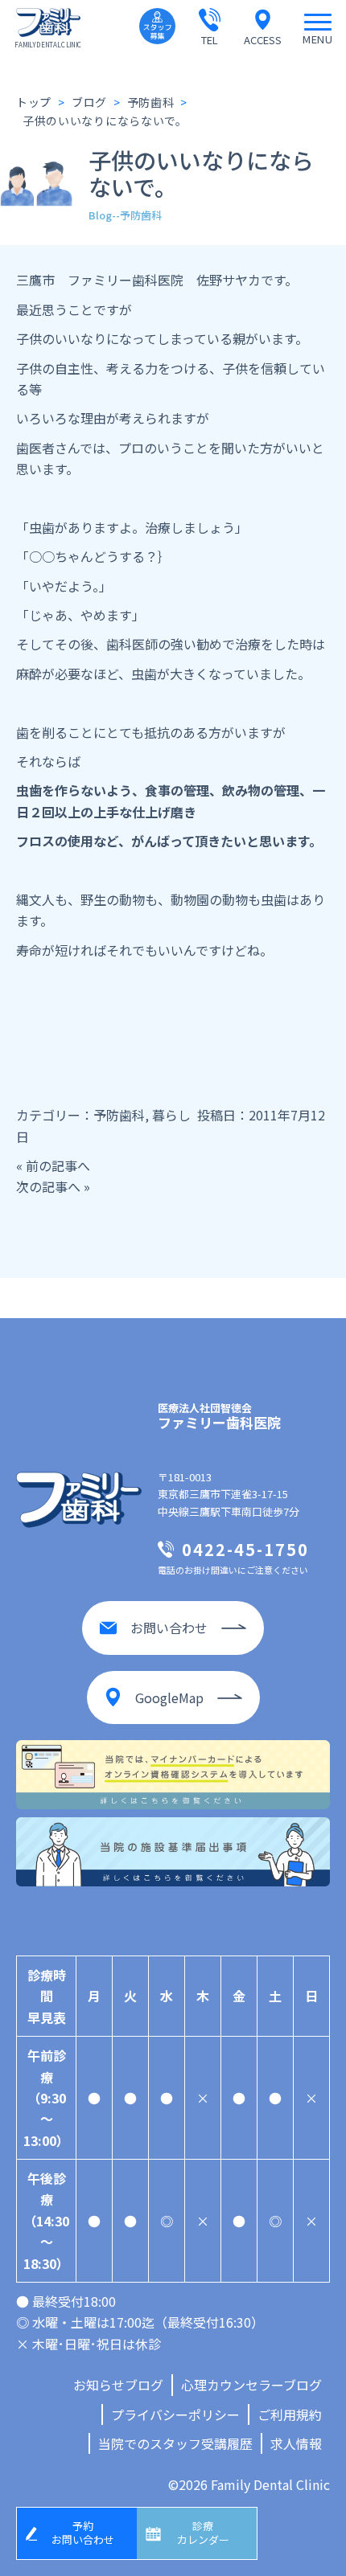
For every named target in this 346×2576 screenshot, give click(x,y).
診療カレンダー (203, 2533)
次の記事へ (48, 1186)
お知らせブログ (118, 2385)
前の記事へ (58, 1165)
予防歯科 (119, 1115)
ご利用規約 (290, 2414)
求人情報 (296, 2443)
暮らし (171, 1115)
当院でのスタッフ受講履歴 (175, 2443)
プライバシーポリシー (175, 2414)
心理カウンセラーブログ (251, 2385)
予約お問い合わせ (83, 2533)
